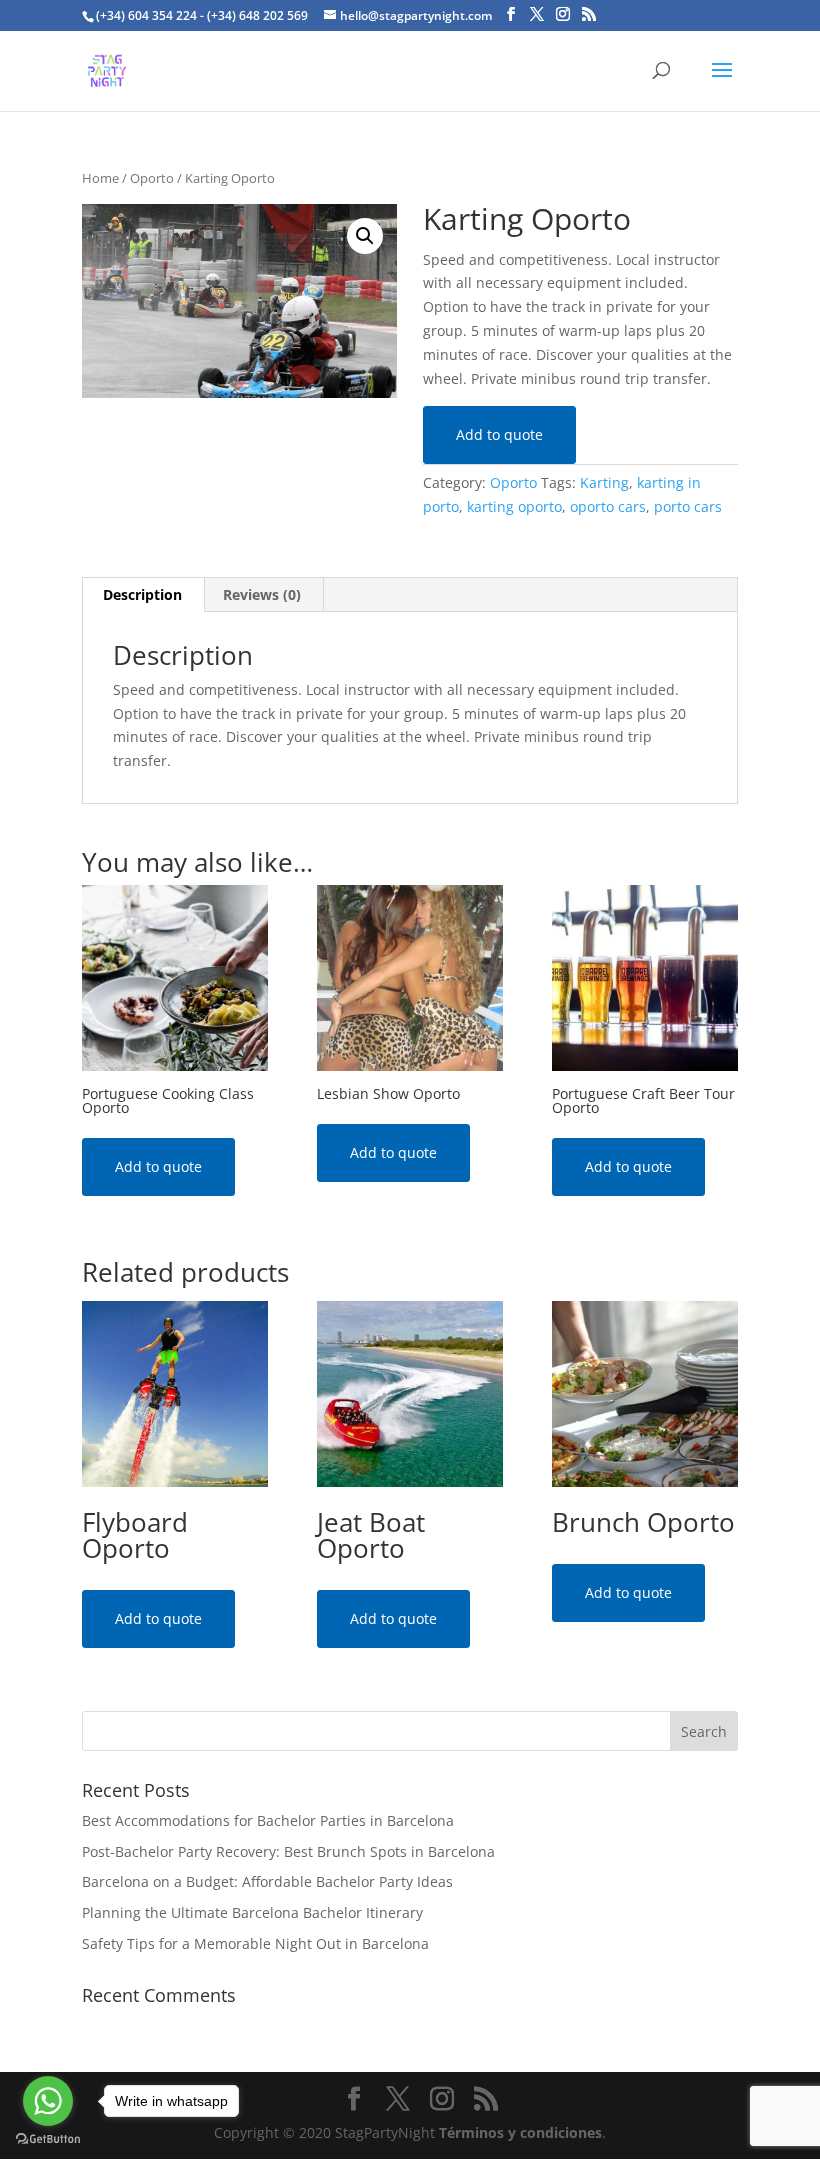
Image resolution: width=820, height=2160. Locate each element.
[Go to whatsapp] (48, 2101)
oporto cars (608, 506)
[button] (365, 236)
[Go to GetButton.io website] (48, 2139)
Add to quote (499, 434)
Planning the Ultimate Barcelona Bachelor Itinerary (252, 1912)
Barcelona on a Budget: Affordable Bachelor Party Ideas (267, 1881)
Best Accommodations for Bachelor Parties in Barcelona (268, 1820)
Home (100, 178)
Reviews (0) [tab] (262, 594)
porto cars (688, 506)
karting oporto (514, 506)
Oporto (152, 178)
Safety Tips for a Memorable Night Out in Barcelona (255, 1943)
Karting (604, 482)
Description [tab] (142, 594)
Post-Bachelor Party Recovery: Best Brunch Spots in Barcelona (288, 1851)
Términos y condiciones (520, 2132)
